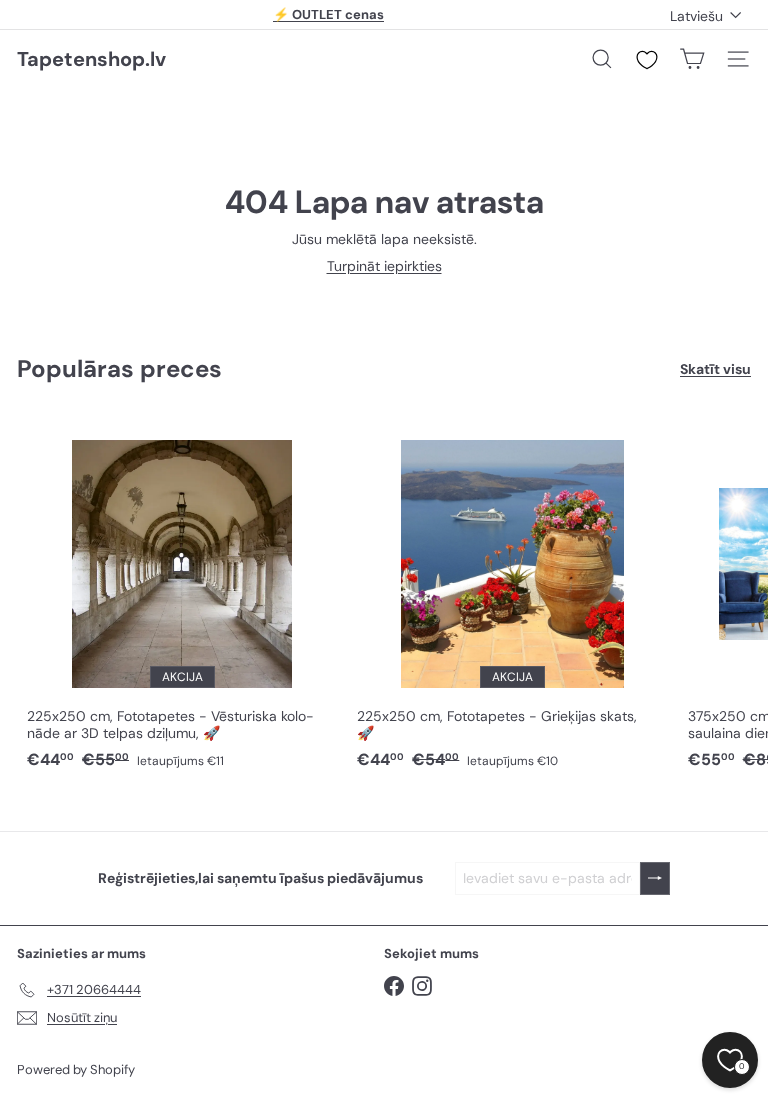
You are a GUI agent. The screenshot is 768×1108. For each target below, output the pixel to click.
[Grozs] (692, 59)
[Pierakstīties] (655, 878)
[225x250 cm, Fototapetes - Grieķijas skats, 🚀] (512, 595)
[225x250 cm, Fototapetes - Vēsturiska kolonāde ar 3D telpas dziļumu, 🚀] (182, 595)
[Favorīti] (647, 60)
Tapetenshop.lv (91, 59)
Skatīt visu (715, 369)
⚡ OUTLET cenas (328, 14)
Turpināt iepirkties (384, 266)
